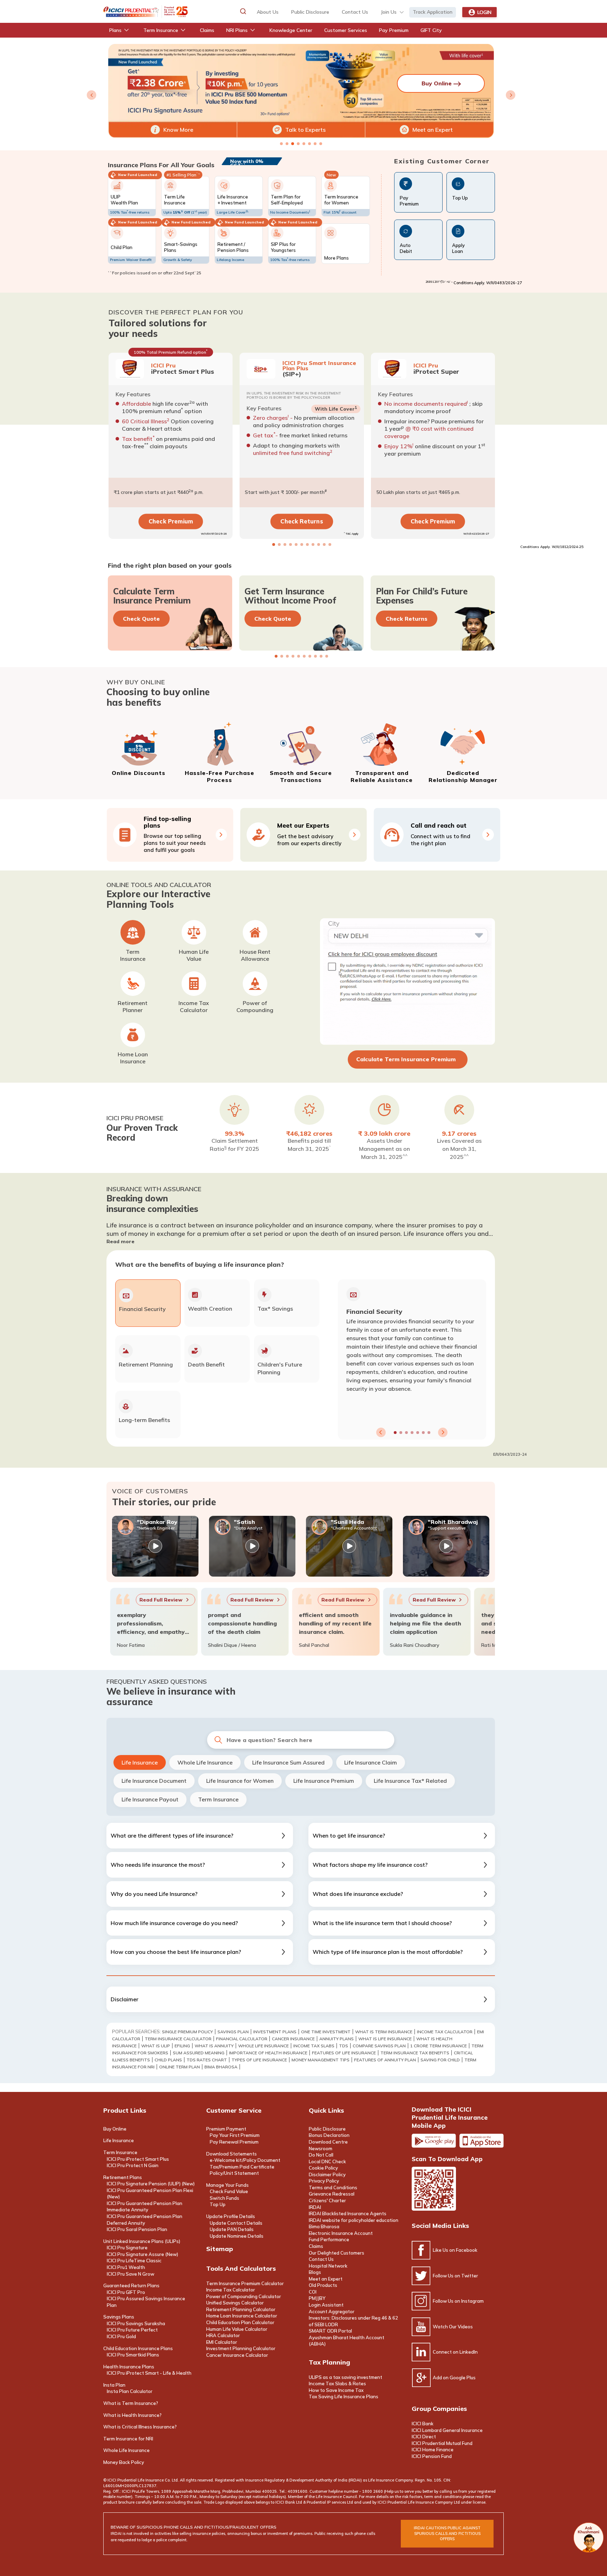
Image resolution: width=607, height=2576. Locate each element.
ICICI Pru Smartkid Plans (133, 2355)
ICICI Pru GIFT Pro (126, 2292)
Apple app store (482, 2141)
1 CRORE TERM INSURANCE (439, 2046)
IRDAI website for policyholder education (354, 2220)
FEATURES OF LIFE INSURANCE (344, 2053)
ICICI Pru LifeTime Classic (134, 2261)
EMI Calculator (222, 2342)
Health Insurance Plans (129, 2367)
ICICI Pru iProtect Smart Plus (138, 2159)
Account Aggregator (332, 2311)
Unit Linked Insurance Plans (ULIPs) (142, 2241)
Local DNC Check (327, 2161)
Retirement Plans (123, 2177)
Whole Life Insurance (205, 1762)
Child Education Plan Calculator (240, 2322)
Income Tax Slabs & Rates (337, 2383)
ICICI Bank (423, 2424)
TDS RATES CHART (207, 2060)
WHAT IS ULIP (156, 2046)
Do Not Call (321, 2155)
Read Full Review (143, 1600)
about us (268, 12)
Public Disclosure (310, 12)
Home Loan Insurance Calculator (242, 2316)
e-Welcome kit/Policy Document (245, 2160)
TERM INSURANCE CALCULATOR (178, 2039)
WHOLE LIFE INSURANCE (263, 2046)
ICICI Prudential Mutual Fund (442, 2443)
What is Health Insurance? (132, 2415)
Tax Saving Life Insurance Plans (344, 2396)
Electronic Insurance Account (341, 2233)
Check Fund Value (229, 2191)
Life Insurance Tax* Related (410, 1781)
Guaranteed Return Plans (131, 2285)
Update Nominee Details (237, 2236)
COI (313, 2292)
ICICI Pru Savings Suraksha (136, 2323)
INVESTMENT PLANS (275, 2032)
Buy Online (115, 2129)
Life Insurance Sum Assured (288, 1762)
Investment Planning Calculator (241, 2348)
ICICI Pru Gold (121, 2336)
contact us (355, 12)
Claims (316, 2246)
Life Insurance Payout (150, 1799)
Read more (120, 1241)
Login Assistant (326, 2305)
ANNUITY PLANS (337, 2039)
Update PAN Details (232, 2229)
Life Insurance (140, 1762)
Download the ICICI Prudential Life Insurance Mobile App (450, 2117)
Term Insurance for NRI (128, 2439)
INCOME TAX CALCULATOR (445, 2032)
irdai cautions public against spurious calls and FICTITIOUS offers (447, 2533)
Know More (178, 130)
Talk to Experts (305, 130)
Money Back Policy (124, 2462)
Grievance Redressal (332, 2194)
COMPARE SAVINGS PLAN (379, 2046)
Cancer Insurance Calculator (237, 2355)
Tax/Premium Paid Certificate (242, 2167)
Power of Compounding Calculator (244, 2296)
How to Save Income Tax (336, 2390)
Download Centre (328, 2142)
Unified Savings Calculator (235, 2303)
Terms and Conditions (333, 2187)
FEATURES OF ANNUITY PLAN (385, 2060)
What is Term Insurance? (131, 2403)
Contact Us (321, 2259)
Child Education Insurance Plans (138, 2348)
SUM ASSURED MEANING (199, 2053)
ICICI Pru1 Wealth (126, 2267)
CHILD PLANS (168, 2060)
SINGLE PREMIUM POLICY (187, 2032)
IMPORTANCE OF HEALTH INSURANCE (268, 2053)
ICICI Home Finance (433, 2450)
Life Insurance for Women (240, 1781)
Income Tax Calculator (231, 2290)
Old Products (323, 2285)
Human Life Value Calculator (237, 2329)
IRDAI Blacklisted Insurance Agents (348, 2213)
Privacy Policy (324, 2181)
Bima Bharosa (221, 2067)
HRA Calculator (223, 2335)
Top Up (218, 2204)
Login (484, 12)
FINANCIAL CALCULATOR (242, 2039)
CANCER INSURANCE (293, 2039)
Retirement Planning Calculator (241, 2309)
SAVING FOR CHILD (440, 2060)
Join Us (389, 12)
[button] (243, 11)
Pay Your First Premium (235, 2135)
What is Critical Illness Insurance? (140, 2427)
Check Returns (302, 521)
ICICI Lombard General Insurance (447, 2430)
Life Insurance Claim (371, 1762)
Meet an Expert (433, 130)
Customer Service (234, 2110)
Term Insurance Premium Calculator (245, 2283)
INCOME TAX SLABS (314, 2046)
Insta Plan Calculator (130, 2391)
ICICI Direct (424, 2437)
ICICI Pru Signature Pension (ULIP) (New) (151, 2184)
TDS (344, 2046)
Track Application (433, 12)
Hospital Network (328, 2266)
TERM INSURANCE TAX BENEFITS (415, 2053)
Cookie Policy (323, 2168)
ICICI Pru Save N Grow (130, 2274)
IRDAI (315, 2207)
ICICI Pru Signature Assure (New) (142, 2254)
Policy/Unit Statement (234, 2173)
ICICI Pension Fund (432, 2456)
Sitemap (220, 2249)
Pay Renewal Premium (234, 2142)
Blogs (315, 2272)
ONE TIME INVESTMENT (326, 2032)
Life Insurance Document (154, 1781)
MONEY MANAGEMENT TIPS (321, 2060)
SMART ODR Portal (330, 2331)
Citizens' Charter (327, 2200)
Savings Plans (119, 2317)
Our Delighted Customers (337, 2253)
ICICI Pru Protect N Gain (133, 2165)
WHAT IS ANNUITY (214, 2046)
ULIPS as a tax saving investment (345, 2377)
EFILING (182, 2046)
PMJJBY (317, 2298)
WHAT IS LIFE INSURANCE (385, 2039)
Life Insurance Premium (324, 1781)
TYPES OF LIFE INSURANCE (259, 2060)
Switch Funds (224, 2198)
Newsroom (321, 2148)
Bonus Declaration (329, 2135)
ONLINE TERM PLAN (180, 2067)
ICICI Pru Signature (127, 2248)
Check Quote (141, 619)
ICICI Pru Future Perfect (132, 2330)
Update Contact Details (236, 2223)
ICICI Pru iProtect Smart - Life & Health (149, 2373)
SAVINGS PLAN (233, 2032)
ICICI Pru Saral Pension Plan (137, 2229)
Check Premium (170, 521)
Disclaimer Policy (327, 2174)
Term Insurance (218, 1799)
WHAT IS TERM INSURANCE (384, 2032)
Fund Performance (329, 2239)
